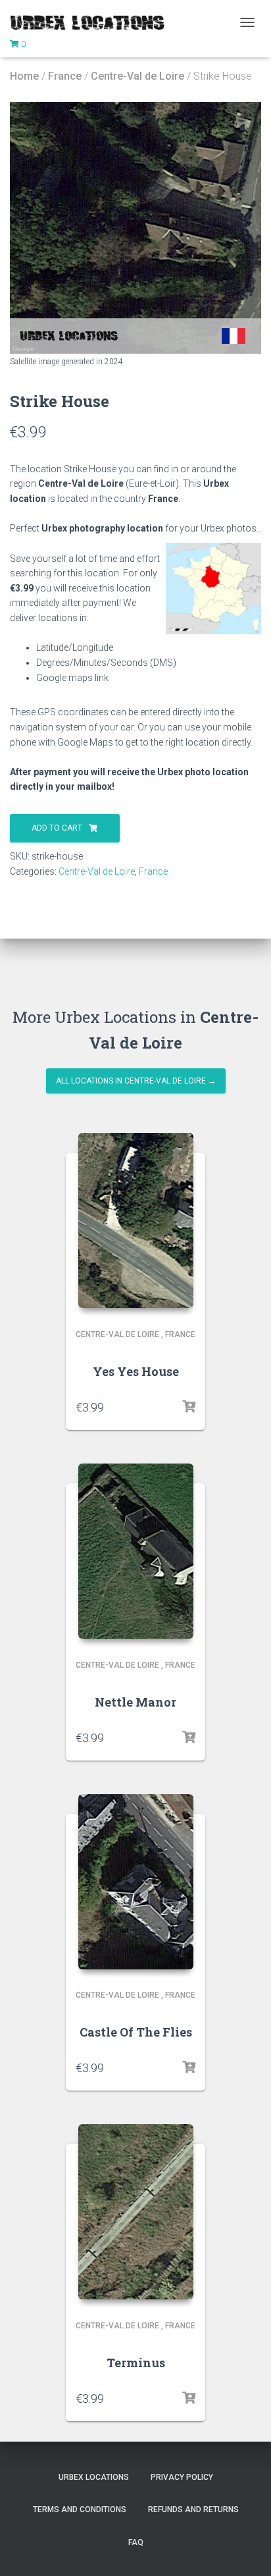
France (65, 76)
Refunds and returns (193, 2509)
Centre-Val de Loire (137, 76)
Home (24, 76)
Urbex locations (94, 2477)
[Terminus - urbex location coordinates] (136, 2212)
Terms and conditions (80, 2509)
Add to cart (57, 828)
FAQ (136, 2542)
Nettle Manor (135, 1702)
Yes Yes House (136, 1371)
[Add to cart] (189, 1407)
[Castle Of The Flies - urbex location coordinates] (136, 1882)
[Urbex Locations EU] (92, 22)
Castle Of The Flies (136, 2032)
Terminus (136, 2363)
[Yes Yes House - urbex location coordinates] (136, 1220)
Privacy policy (182, 2477)
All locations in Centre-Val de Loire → (136, 1081)
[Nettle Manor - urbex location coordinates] (136, 1551)
